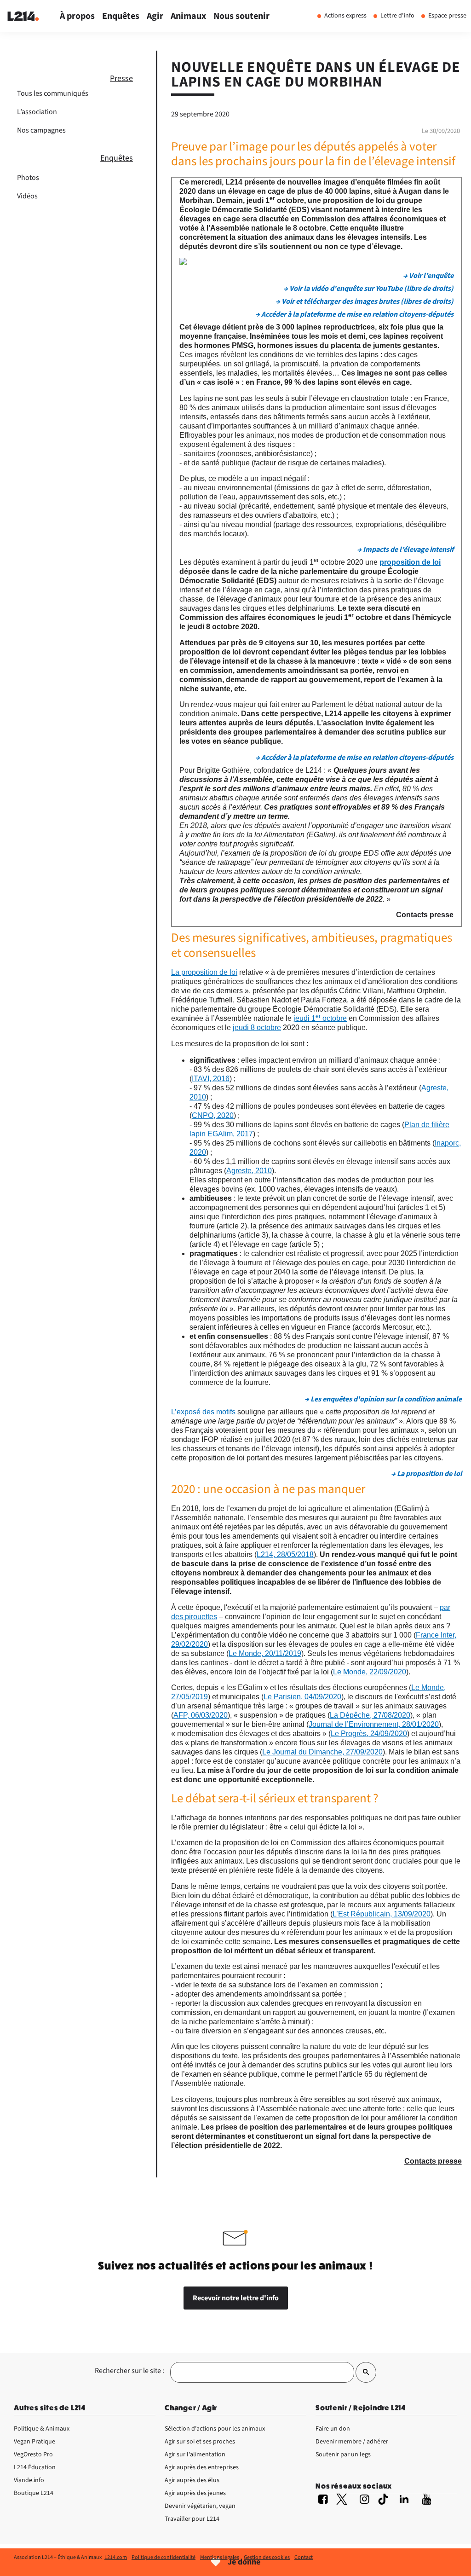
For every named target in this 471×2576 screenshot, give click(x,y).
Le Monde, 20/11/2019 (265, 1653)
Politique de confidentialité (164, 2557)
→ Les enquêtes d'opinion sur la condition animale (383, 1399)
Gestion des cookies (267, 2557)
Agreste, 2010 (249, 1171)
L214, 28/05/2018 (285, 1554)
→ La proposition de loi (426, 1474)
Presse (121, 78)
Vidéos (27, 196)
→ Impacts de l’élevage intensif (405, 550)
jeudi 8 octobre (257, 1028)
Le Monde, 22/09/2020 (370, 1672)
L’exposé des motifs (203, 1412)
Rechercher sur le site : (129, 2371)
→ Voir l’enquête (428, 276)
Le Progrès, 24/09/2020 (369, 1734)
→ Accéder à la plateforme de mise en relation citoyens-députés (354, 314)
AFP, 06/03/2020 (201, 1715)
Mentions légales (220, 2557)
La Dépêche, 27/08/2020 (370, 1715)
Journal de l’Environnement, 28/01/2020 (374, 1724)
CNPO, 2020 (213, 1115)
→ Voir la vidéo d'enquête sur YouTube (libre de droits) (368, 289)
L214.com (116, 2557)
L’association (37, 112)
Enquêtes (117, 158)
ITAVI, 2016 (211, 1079)
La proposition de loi (204, 972)
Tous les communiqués (53, 93)
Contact (304, 2557)
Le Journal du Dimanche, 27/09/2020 (322, 1752)
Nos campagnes (41, 130)
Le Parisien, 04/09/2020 (302, 1697)
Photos (28, 178)
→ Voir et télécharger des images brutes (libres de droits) (365, 301)
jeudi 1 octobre (320, 1018)
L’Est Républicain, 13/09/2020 (382, 1914)
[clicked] (366, 2372)
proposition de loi (410, 562)
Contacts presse (425, 915)
